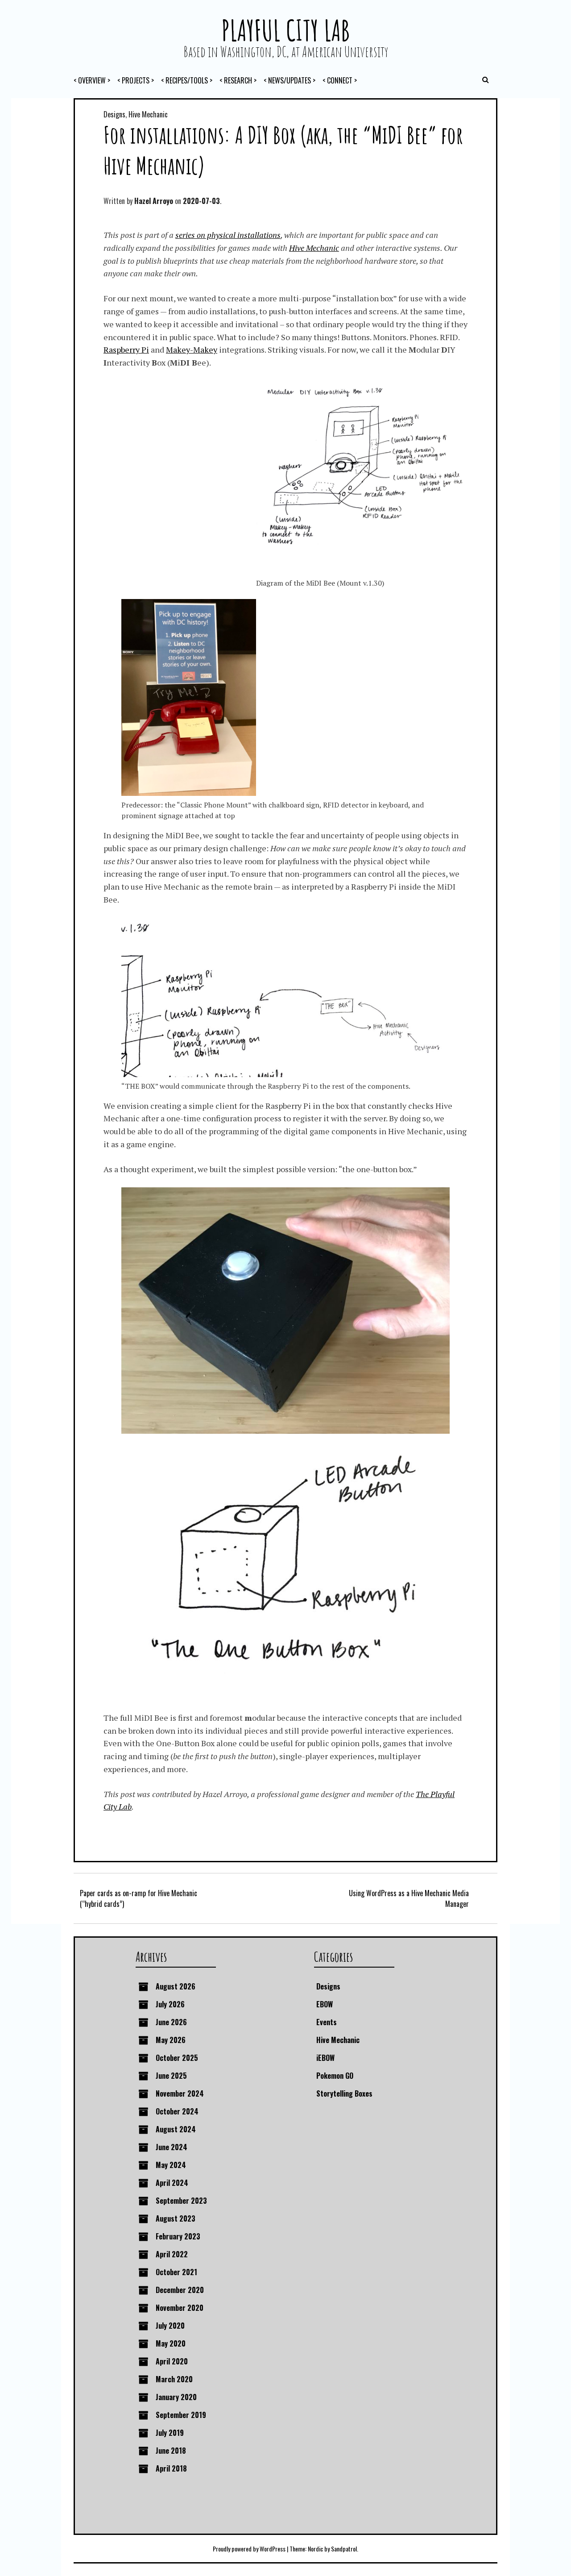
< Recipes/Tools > (187, 80)
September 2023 (181, 2201)
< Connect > (340, 80)
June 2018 (171, 2451)
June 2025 (171, 2076)
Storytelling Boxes (344, 2093)
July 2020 (170, 2326)
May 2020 (171, 2343)
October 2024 (177, 2111)
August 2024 (176, 2129)
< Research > (238, 80)
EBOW (325, 2004)
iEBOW (325, 2058)
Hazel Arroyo (154, 201)
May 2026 (171, 2040)
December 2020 (180, 2290)
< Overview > (92, 80)
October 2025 (177, 2058)
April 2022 (172, 2254)
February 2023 (178, 2236)
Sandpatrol (344, 2549)
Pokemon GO (335, 2076)
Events (327, 2022)
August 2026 (176, 1986)
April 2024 (172, 2183)
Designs (114, 114)
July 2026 (170, 2004)
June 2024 (172, 2147)
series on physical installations (228, 235)
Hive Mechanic (148, 114)
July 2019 (170, 2433)
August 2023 (176, 2218)
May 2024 (171, 2165)
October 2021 (176, 2272)
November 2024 (180, 2093)
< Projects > (136, 80)
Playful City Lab (285, 30)
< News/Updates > (290, 80)
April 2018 (171, 2468)
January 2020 (176, 2397)
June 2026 (171, 2022)
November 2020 (180, 2308)
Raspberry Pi (126, 350)
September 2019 (181, 2415)
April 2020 (172, 2361)
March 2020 (174, 2379)
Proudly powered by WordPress (249, 2549)
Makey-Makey (192, 350)
